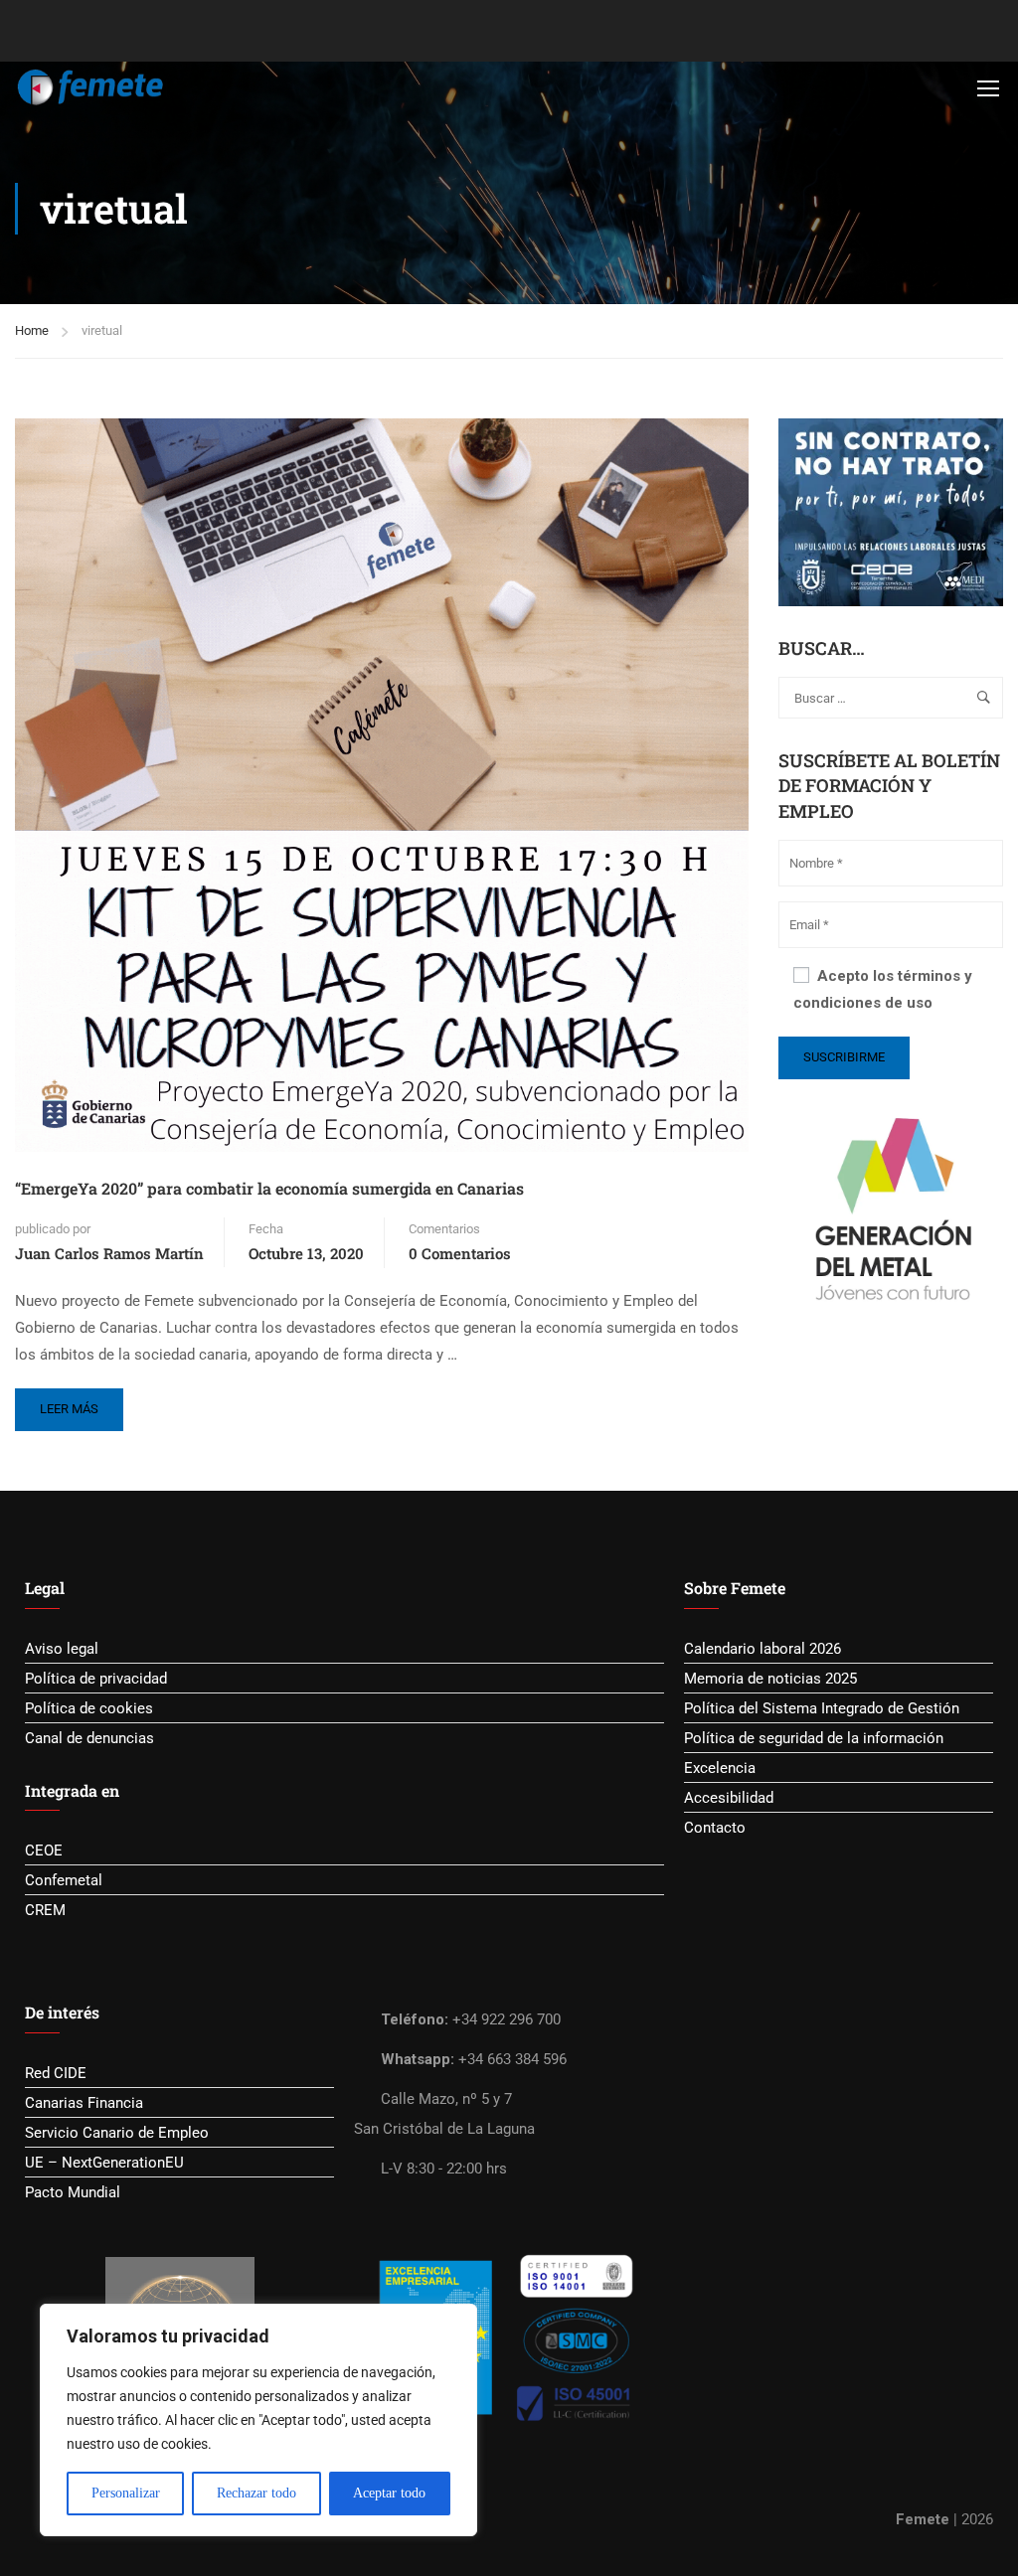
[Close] (456, 2321)
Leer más (75, 1402)
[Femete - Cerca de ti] (91, 87)
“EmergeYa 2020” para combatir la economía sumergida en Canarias (269, 1188)
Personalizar (126, 2493)
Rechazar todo (256, 2493)
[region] (258, 2420)
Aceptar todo (389, 2493)
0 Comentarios (460, 1253)
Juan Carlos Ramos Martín (109, 1253)
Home (32, 330)
